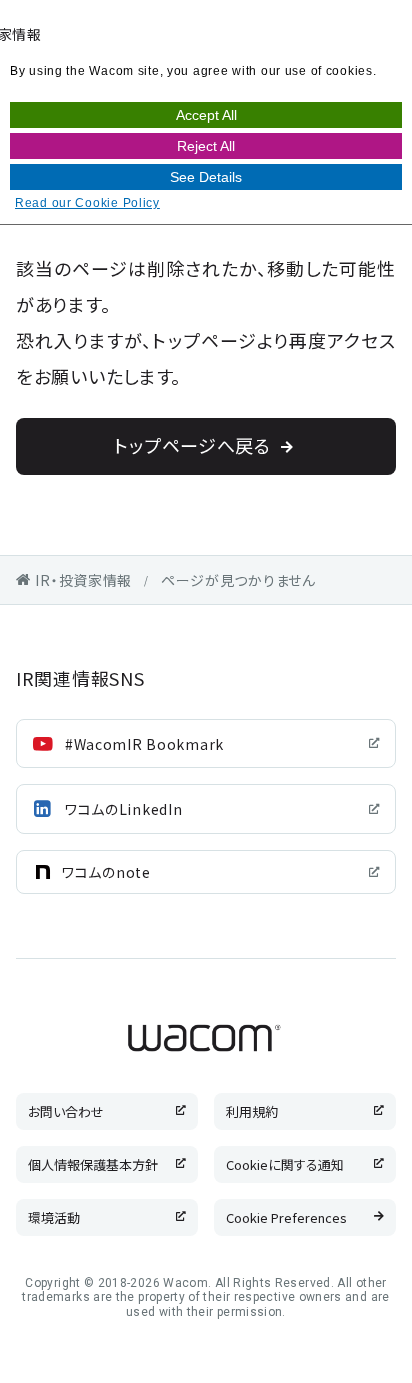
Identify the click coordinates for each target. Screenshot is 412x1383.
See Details (206, 177)
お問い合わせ (66, 1111)
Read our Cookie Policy (87, 203)
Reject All (206, 146)
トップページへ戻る (192, 445)
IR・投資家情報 (83, 580)
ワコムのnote (106, 872)
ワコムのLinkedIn (124, 809)
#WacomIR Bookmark (144, 744)
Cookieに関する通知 (285, 1164)
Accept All (206, 115)
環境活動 (54, 1217)
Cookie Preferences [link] (286, 1217)
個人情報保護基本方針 (93, 1164)
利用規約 (252, 1111)
